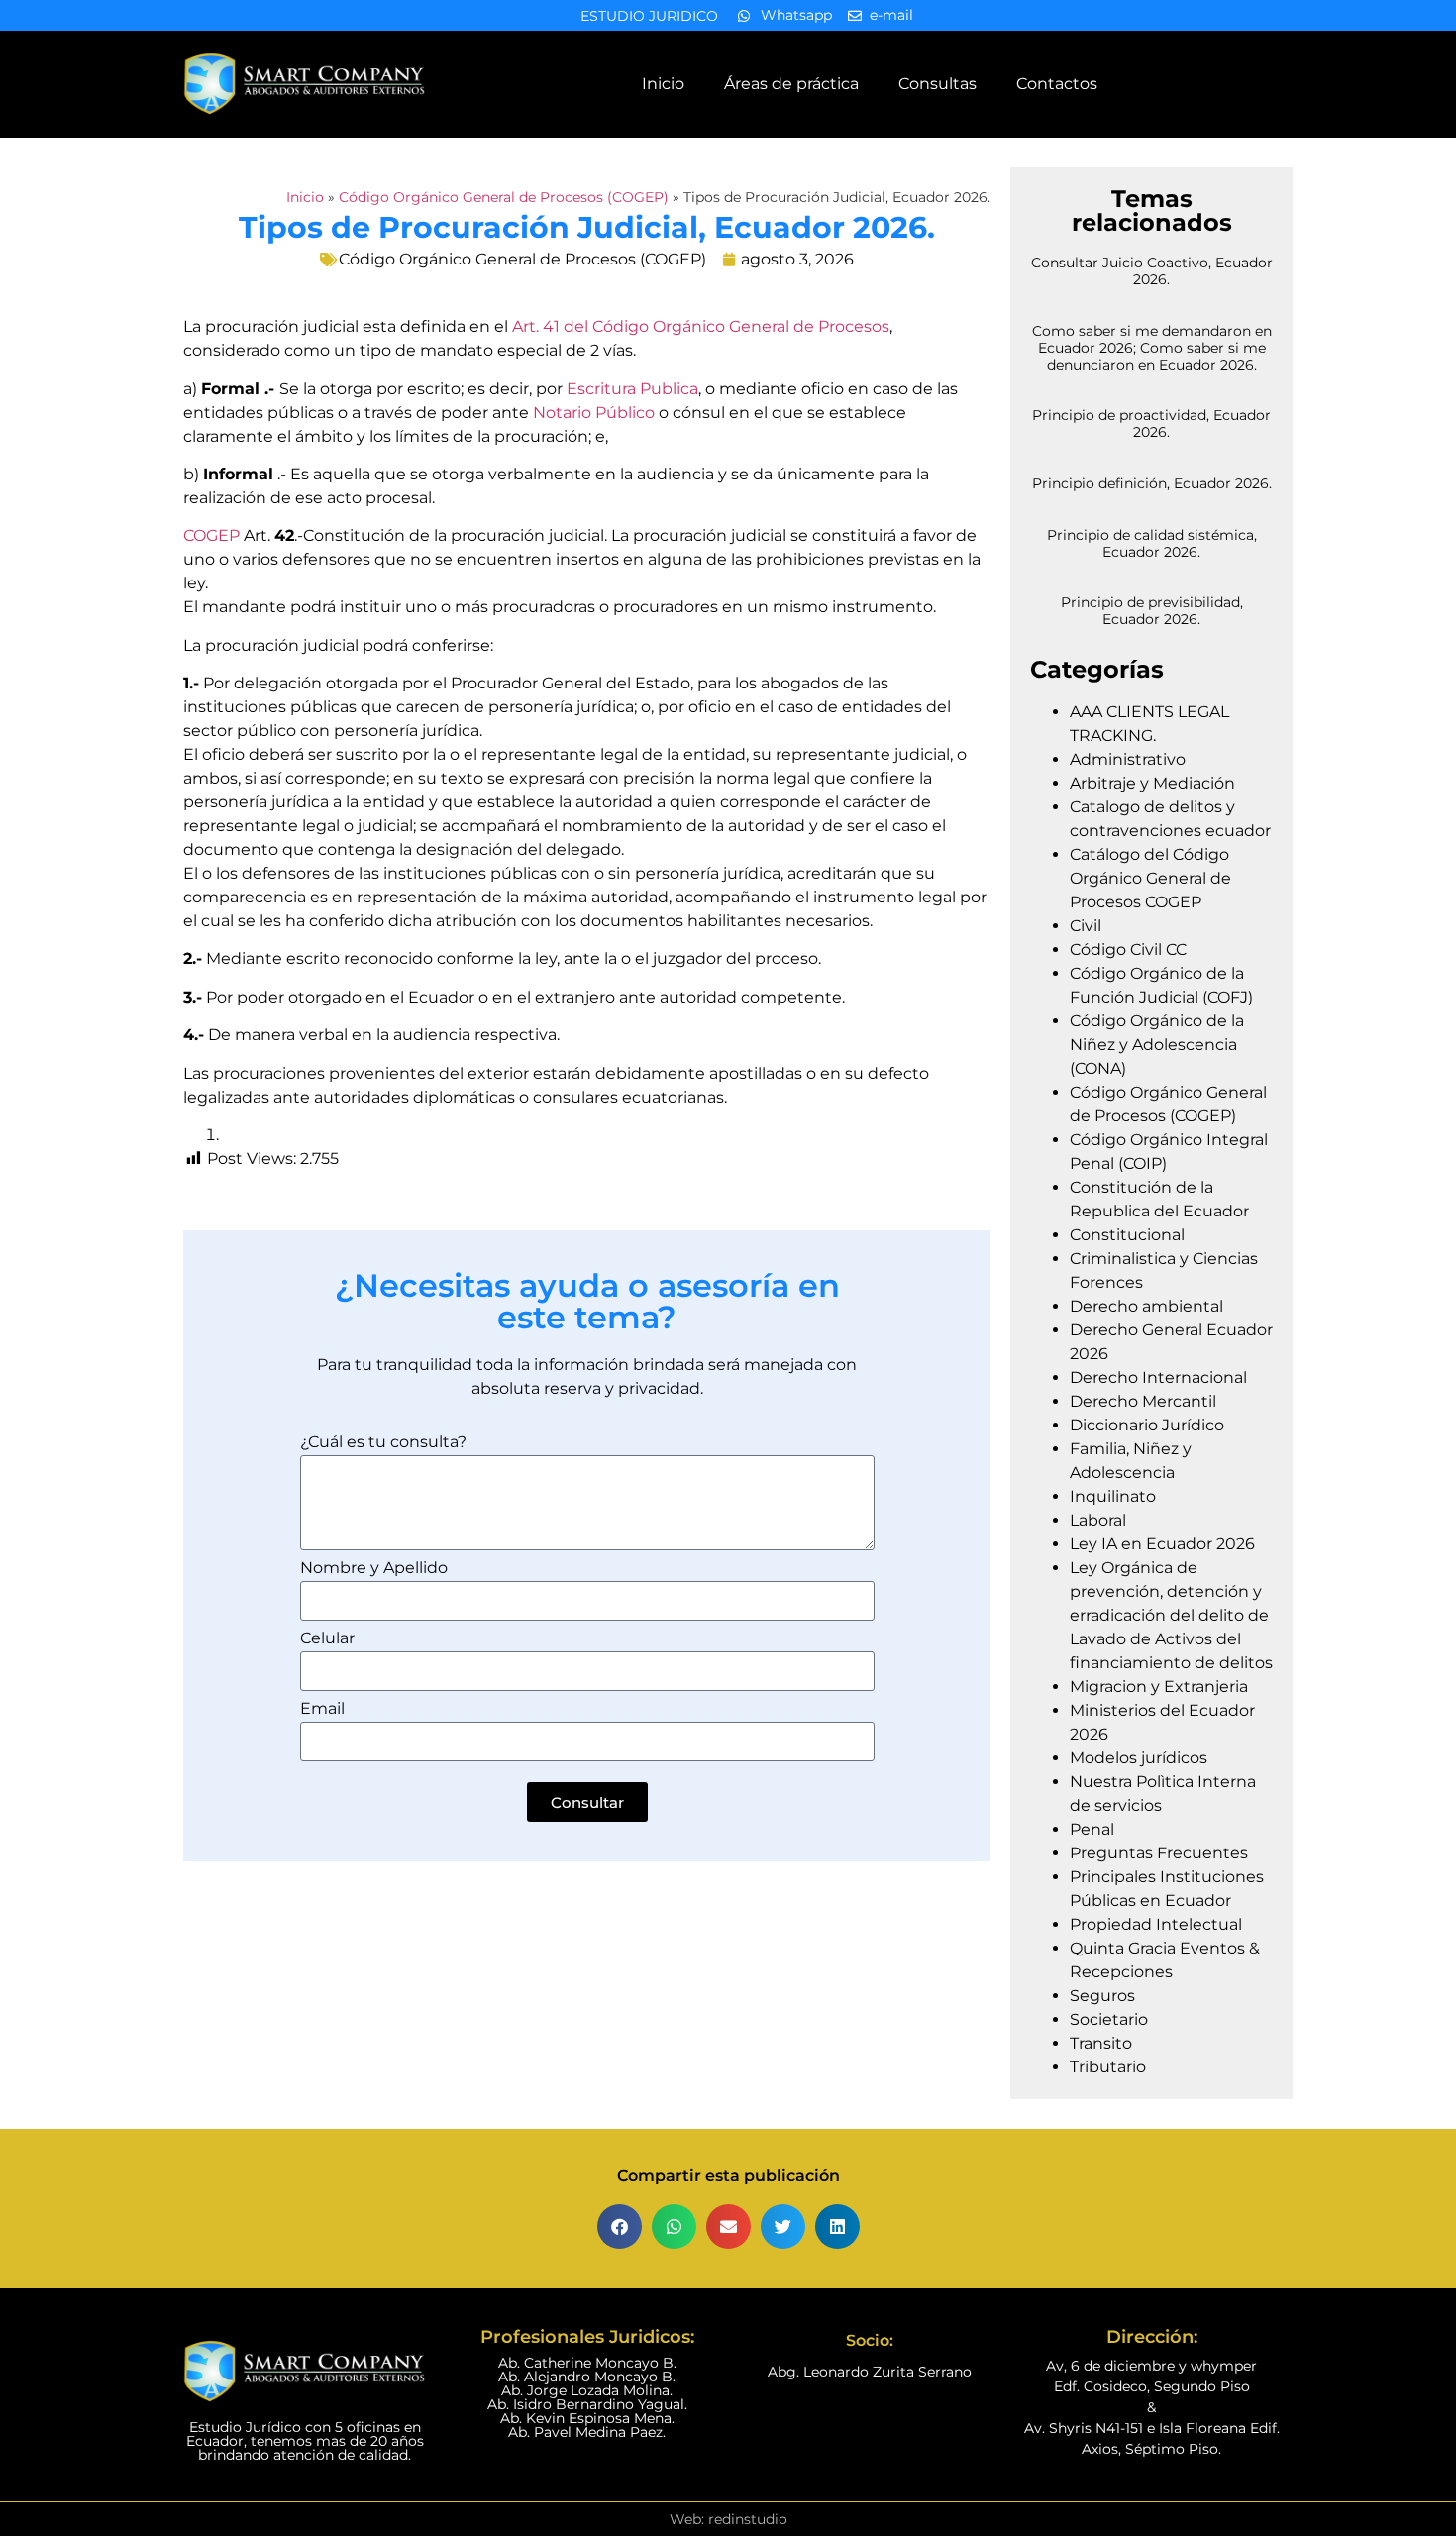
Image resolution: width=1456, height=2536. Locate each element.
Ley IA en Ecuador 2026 (1162, 1544)
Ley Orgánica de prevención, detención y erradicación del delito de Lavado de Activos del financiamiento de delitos (1171, 1615)
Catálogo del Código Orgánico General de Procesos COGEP (1150, 878)
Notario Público (594, 413)
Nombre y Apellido (374, 1569)
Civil (1086, 926)
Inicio (663, 84)
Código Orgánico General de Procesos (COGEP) (504, 197)
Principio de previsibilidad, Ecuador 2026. (1152, 611)
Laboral (1098, 1520)
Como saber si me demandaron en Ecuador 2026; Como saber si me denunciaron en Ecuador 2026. (1152, 348)
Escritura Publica (632, 389)
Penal (1092, 1829)
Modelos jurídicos (1139, 1758)
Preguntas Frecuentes (1159, 1853)
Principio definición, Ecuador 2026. (1152, 483)
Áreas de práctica (791, 84)
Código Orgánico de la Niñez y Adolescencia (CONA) (1157, 1045)
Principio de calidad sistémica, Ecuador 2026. (1152, 543)
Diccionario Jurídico (1147, 1425)
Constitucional (1127, 1235)
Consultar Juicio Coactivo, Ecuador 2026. (1152, 271)
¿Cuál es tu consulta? (383, 1443)
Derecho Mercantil (1143, 1401)
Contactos (1057, 84)
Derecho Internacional (1158, 1377)
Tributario (1108, 2067)
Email (322, 1709)
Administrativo (1128, 759)
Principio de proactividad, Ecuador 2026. (1151, 423)
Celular (327, 1639)
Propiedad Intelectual (1156, 1924)
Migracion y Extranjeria (1159, 1687)
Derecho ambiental (1146, 1306)
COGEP (211, 535)
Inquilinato (1113, 1496)
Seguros (1102, 1996)
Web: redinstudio (728, 2519)
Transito (1101, 2043)
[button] (620, 2226)
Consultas (937, 84)
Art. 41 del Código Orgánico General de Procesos (701, 326)
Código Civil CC (1128, 950)
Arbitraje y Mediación (1152, 783)
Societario (1109, 2019)
